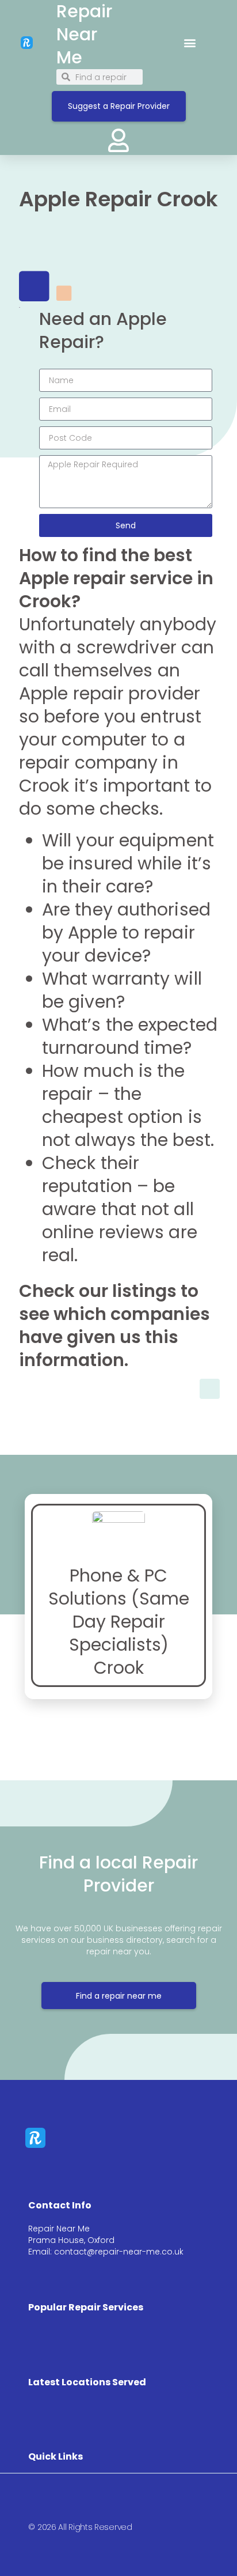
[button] (190, 42)
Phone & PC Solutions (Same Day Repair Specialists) (119, 1610)
